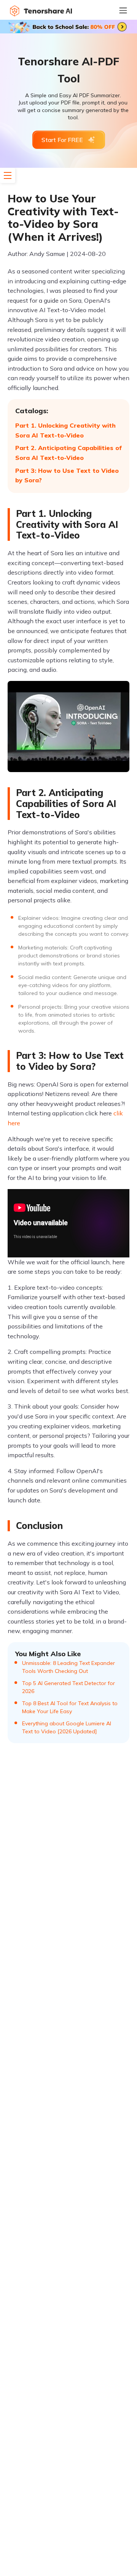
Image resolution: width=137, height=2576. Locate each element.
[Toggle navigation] (128, 10)
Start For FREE (62, 140)
